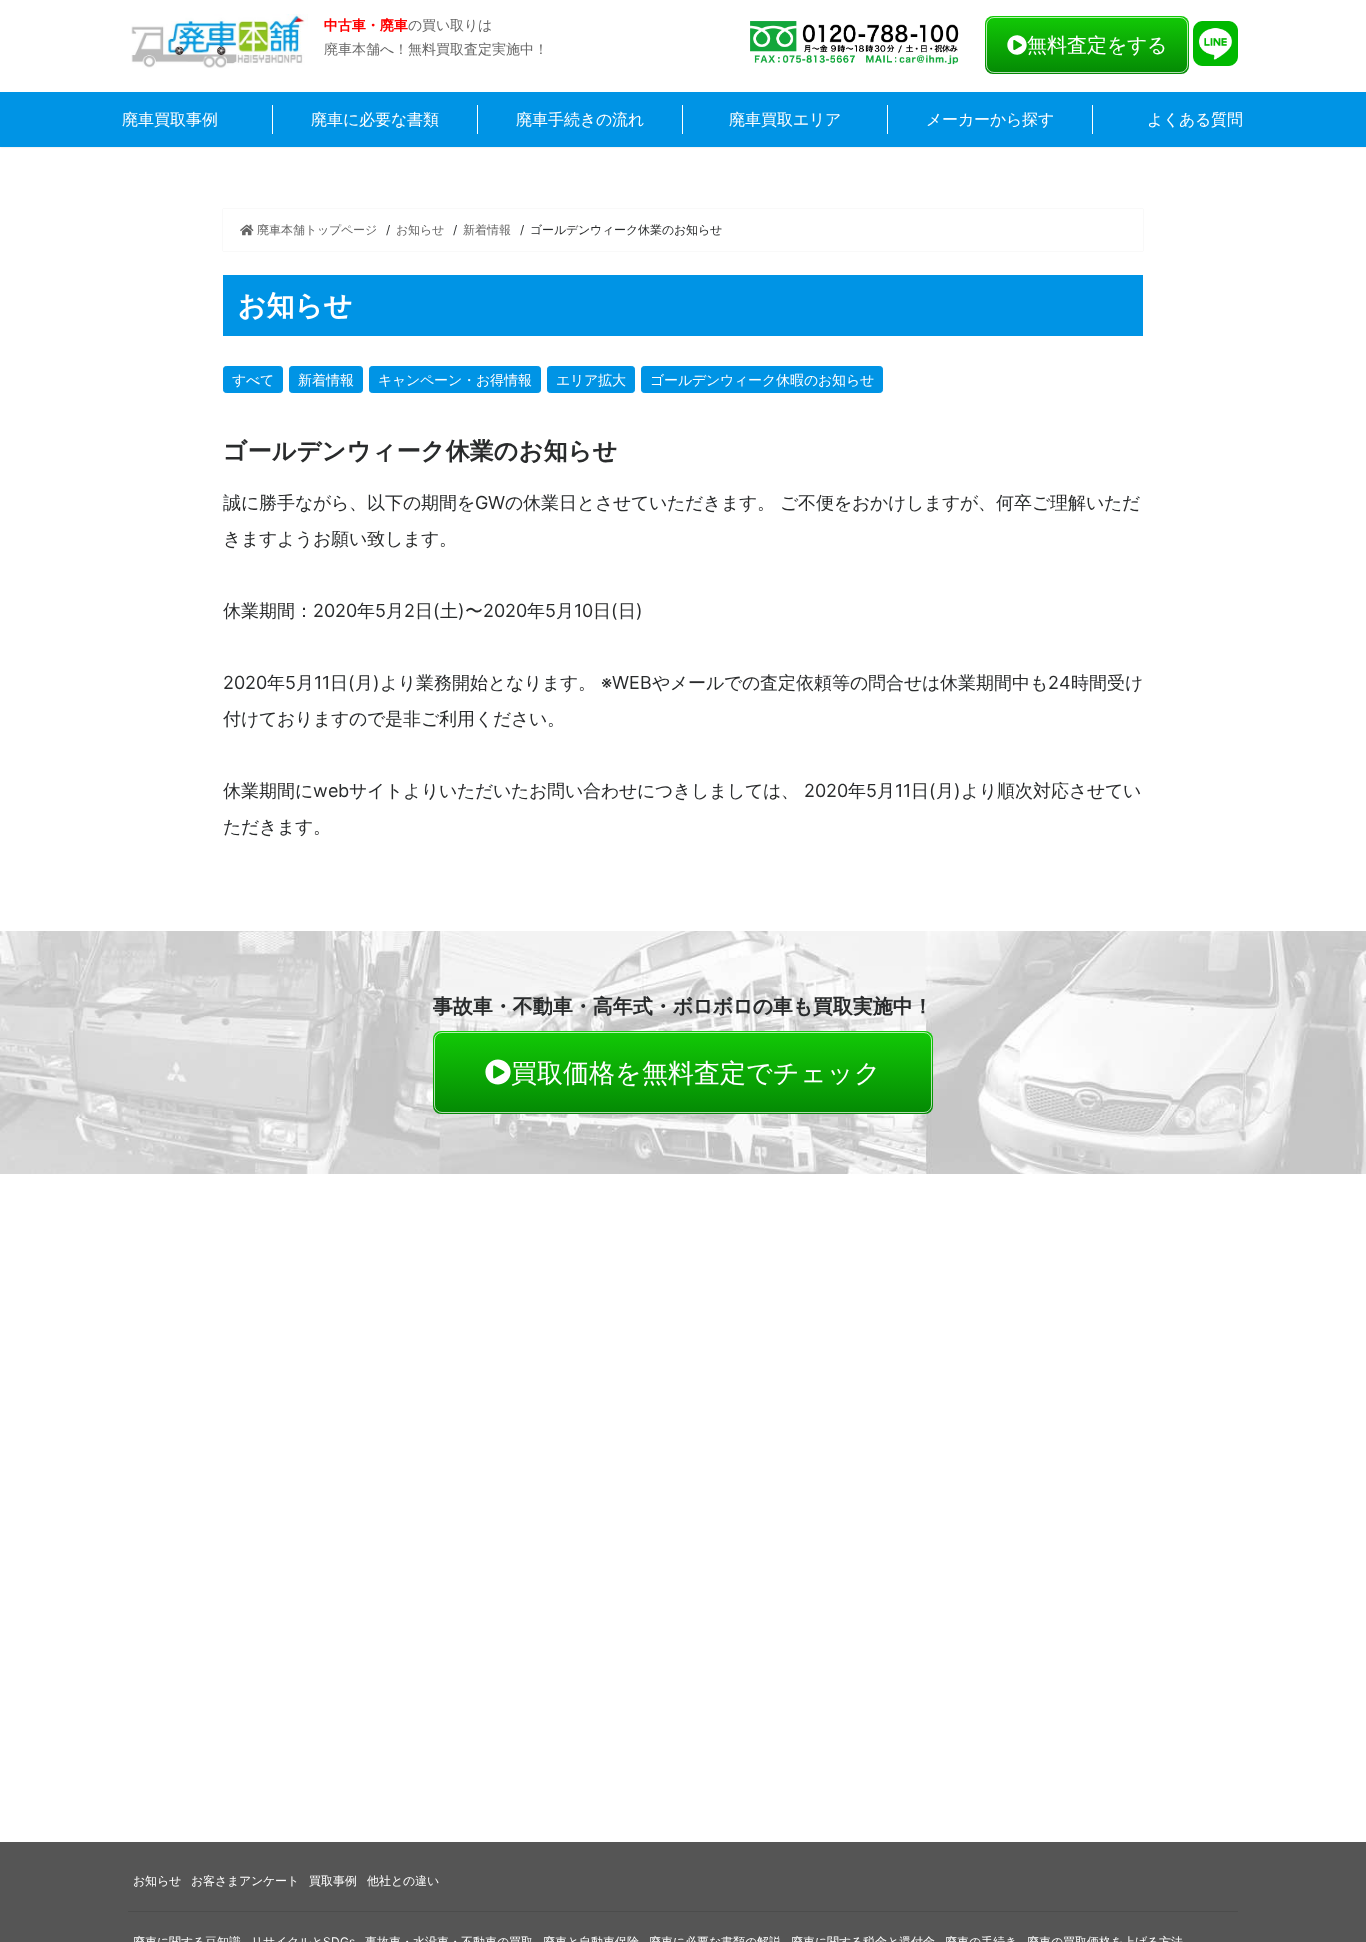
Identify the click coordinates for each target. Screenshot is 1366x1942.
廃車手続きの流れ (580, 119)
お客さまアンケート (245, 1880)
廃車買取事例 (170, 119)
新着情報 (487, 229)
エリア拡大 (591, 379)
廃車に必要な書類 (375, 119)
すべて (253, 379)
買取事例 (333, 1880)
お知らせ (420, 229)
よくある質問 (1195, 119)
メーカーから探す (990, 119)
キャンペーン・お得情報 (455, 379)
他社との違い (403, 1880)
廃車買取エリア (785, 119)
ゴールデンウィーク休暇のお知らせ (762, 379)
